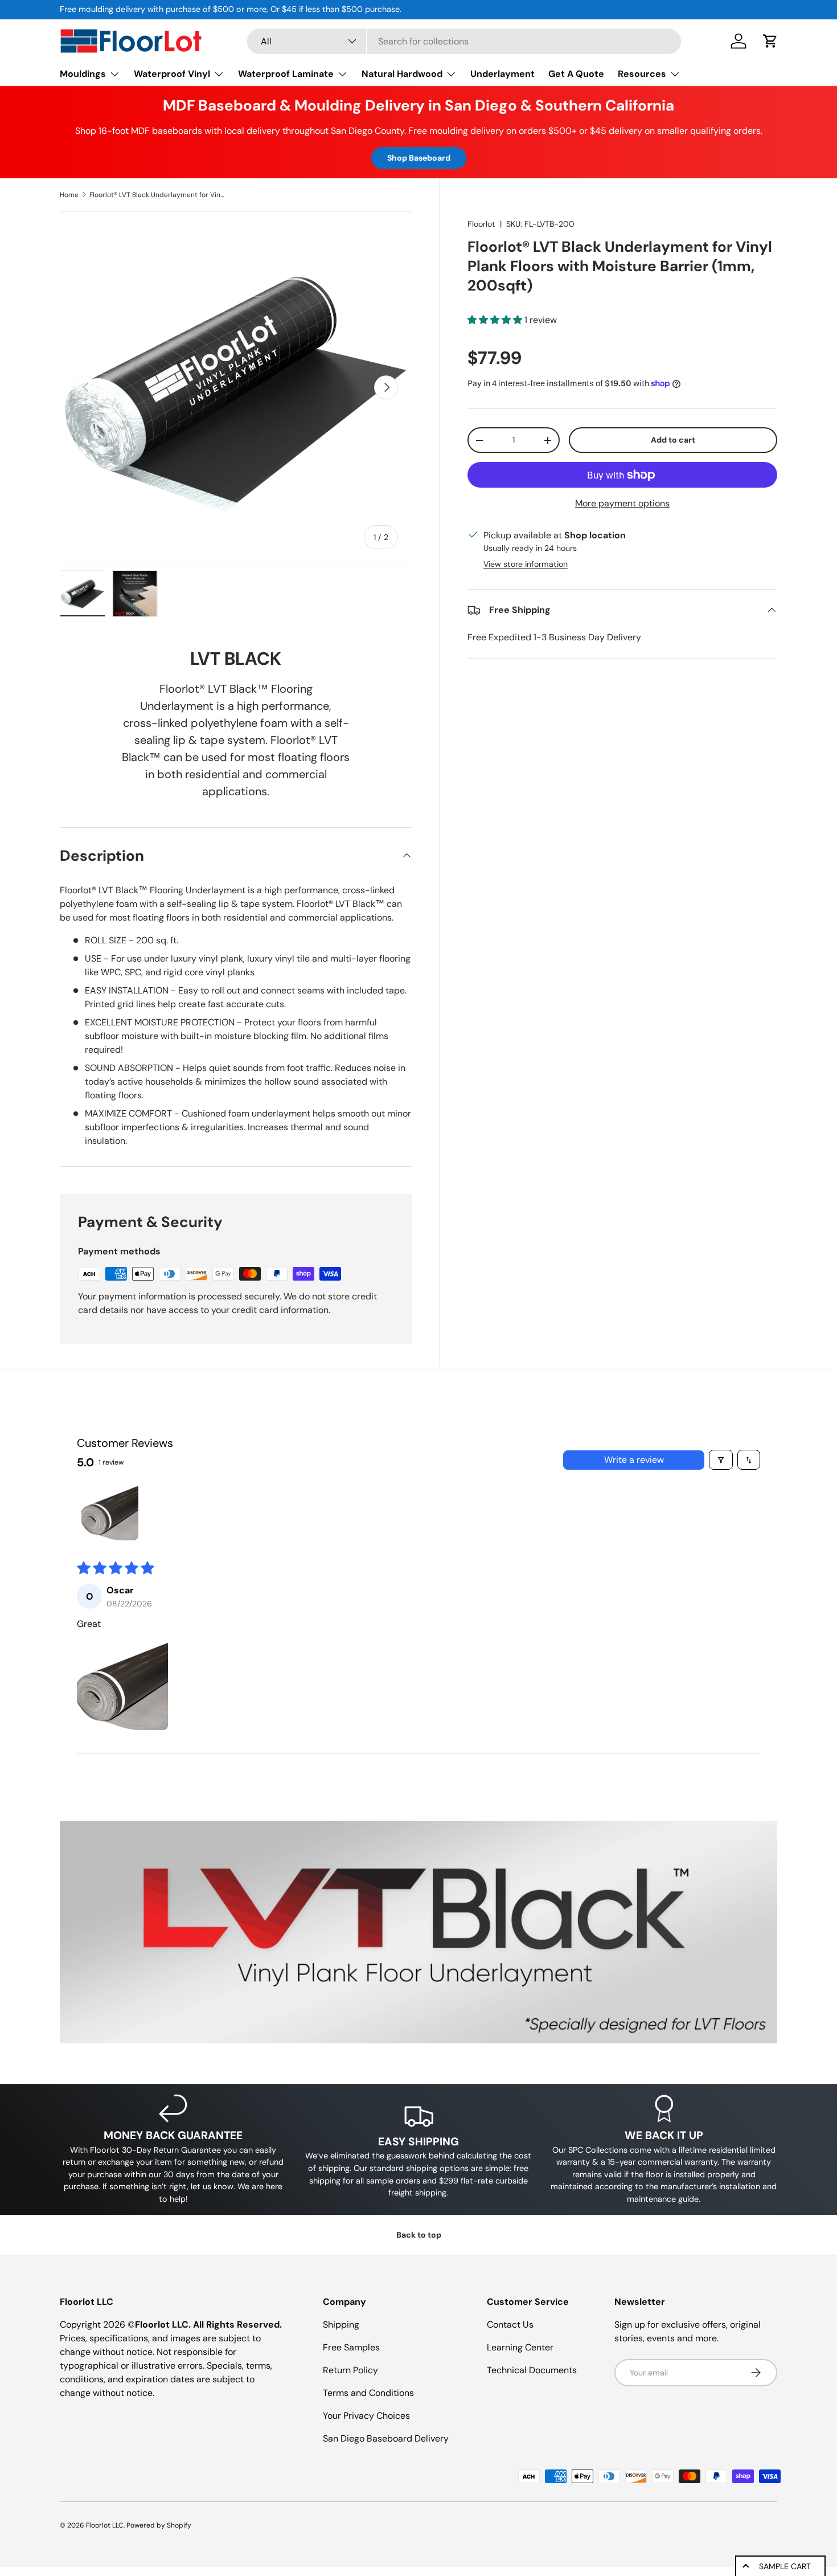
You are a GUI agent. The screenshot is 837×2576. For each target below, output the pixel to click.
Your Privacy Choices (366, 2416)
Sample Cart (785, 2566)
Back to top (419, 2235)
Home (69, 195)
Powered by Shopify (159, 2525)
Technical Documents (532, 2370)
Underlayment (502, 74)
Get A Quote (576, 74)
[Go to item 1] (110, 1512)
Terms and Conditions (368, 2393)
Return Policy (350, 2370)
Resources (642, 74)
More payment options (622, 503)
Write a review (634, 1460)
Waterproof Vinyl (172, 74)
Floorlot (481, 224)
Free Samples (351, 2347)
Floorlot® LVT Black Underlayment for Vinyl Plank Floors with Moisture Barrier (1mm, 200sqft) (158, 195)
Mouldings (83, 74)
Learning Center (520, 2347)
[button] (770, 41)
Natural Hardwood (402, 74)
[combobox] (464, 41)
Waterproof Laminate (286, 74)
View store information (526, 564)
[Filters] (721, 1460)
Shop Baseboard (419, 158)
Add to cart (673, 440)
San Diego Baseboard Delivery (386, 2438)
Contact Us (510, 2324)
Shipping (341, 2324)
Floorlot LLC (105, 2525)
